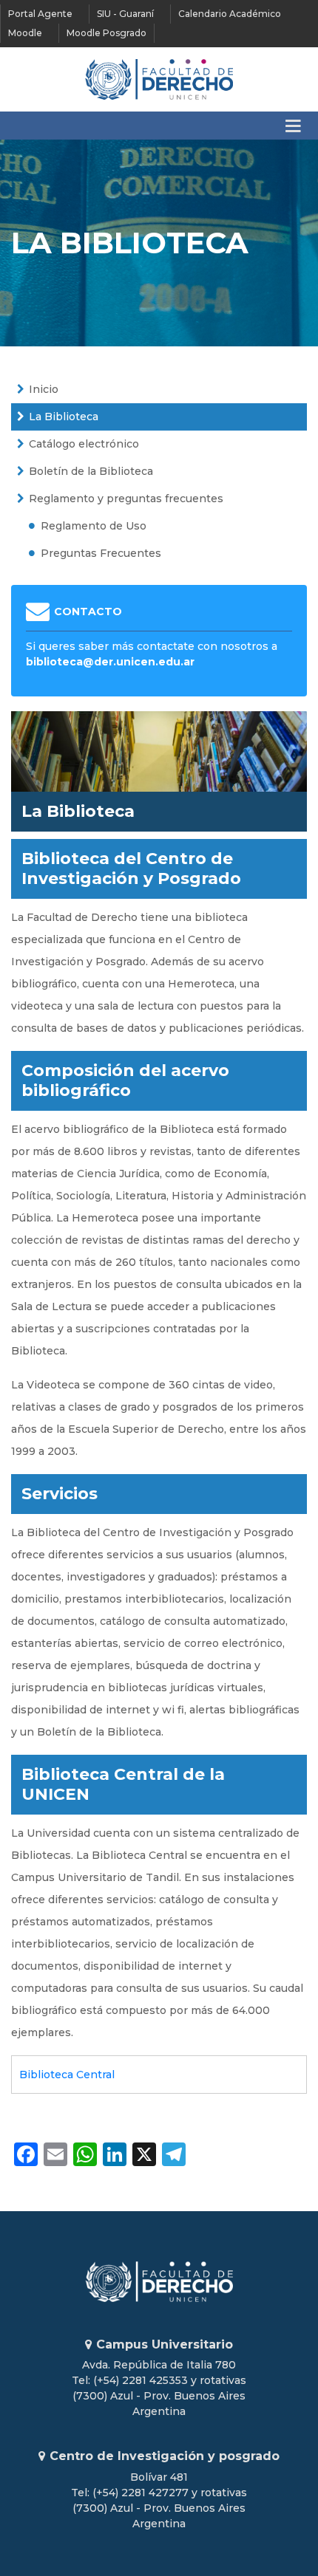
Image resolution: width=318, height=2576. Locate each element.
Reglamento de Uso (94, 526)
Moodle (25, 33)
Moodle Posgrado (106, 33)
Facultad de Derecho (159, 79)
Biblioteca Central (67, 2075)
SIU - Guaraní (125, 14)
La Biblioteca (64, 417)
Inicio (44, 389)
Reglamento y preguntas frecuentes (126, 499)
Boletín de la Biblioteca (91, 471)
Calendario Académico (230, 14)
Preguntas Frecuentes (101, 553)
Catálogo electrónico (84, 444)
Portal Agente (40, 14)
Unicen (159, 2282)
